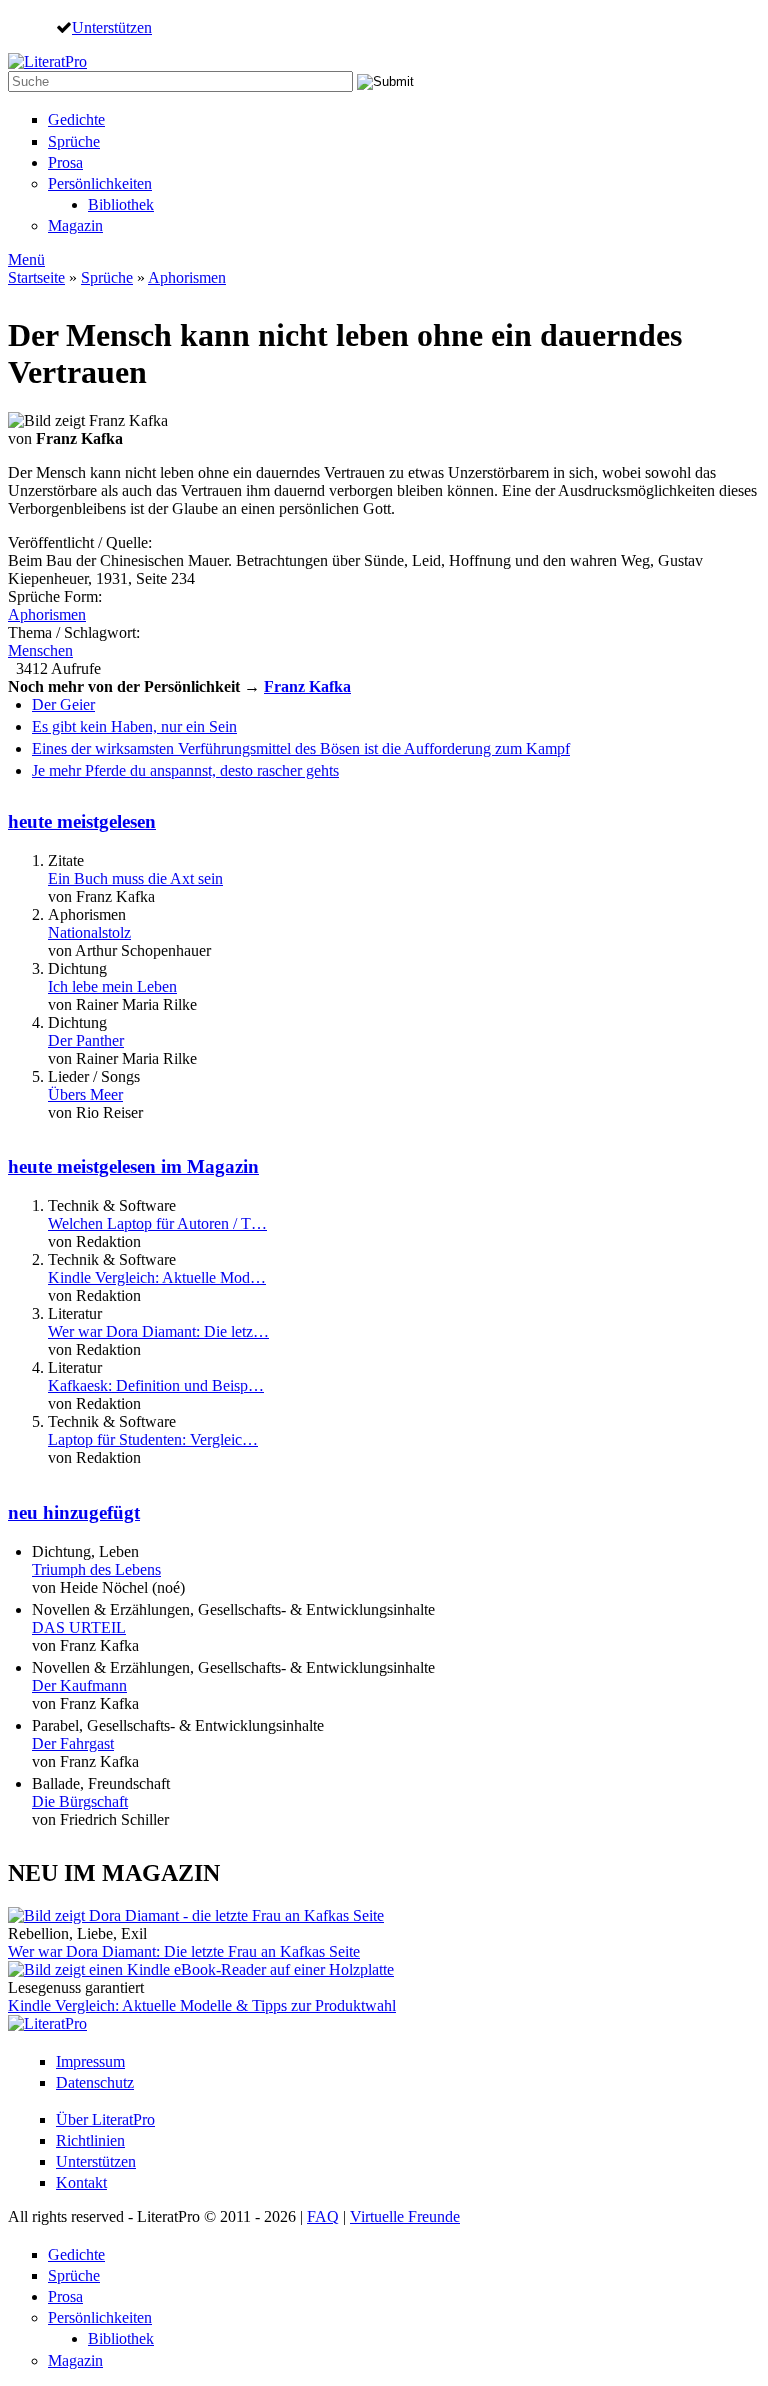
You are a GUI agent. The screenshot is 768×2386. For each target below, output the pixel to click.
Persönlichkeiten (100, 183)
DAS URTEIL (79, 1627)
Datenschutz (95, 2082)
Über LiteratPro (105, 2119)
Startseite (36, 277)
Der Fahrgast (73, 1743)
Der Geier (63, 704)
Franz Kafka (307, 686)
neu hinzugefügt (74, 1512)
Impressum (90, 2061)
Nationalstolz (89, 932)
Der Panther (86, 1040)
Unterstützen (112, 27)
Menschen (40, 650)
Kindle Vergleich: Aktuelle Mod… (157, 1277)
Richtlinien (90, 2140)
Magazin (75, 225)
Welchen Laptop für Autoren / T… (157, 1223)
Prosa (65, 162)
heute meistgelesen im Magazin (133, 1166)
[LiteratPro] (47, 61)
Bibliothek (121, 204)
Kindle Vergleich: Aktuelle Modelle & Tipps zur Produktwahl (202, 2005)
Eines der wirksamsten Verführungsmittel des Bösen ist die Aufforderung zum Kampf (301, 748)
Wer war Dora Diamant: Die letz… (158, 1331)
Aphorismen (187, 277)
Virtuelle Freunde (405, 2216)
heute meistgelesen (82, 821)
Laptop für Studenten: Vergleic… (153, 1439)
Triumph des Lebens (96, 1569)
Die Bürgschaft (80, 1801)
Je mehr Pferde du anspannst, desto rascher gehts (185, 770)
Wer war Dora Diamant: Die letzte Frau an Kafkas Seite (184, 1951)
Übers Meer (85, 1094)
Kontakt (81, 2182)
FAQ (323, 2216)
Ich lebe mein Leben (112, 986)
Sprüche (74, 141)
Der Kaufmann (79, 1685)
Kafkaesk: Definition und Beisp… (156, 1385)
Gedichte (76, 119)
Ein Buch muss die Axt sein (135, 878)
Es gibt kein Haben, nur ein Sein (134, 726)
